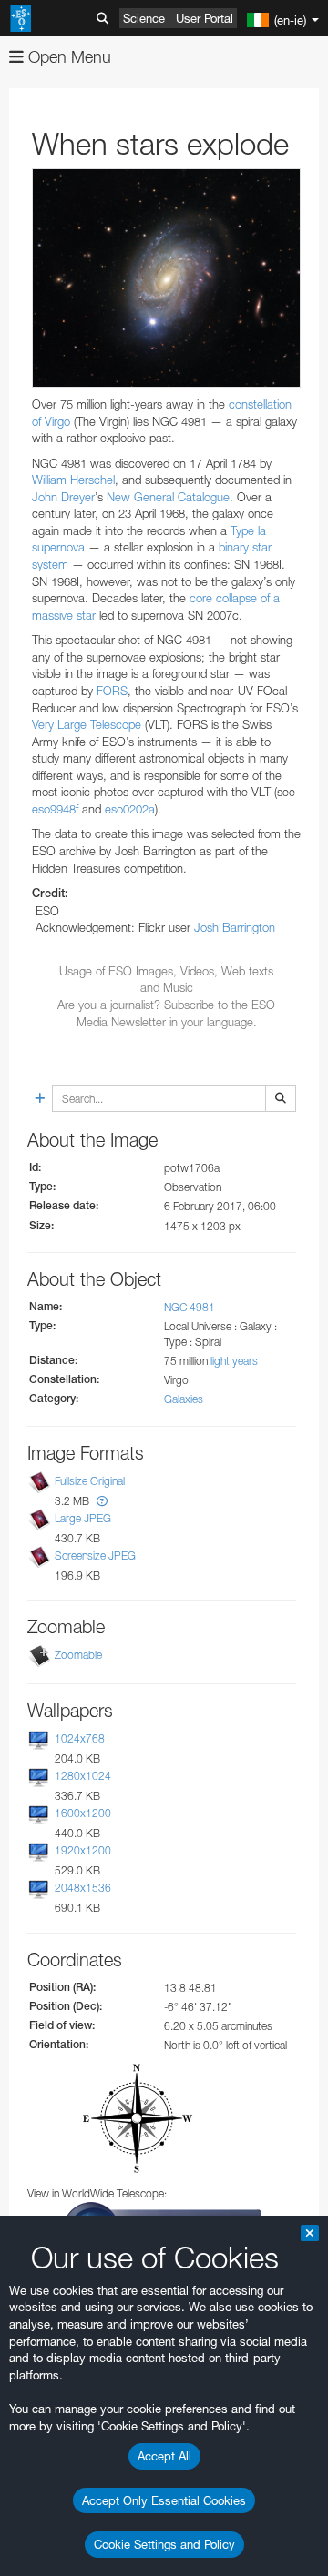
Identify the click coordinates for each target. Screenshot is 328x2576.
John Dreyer (63, 497)
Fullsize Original (90, 1481)
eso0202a (130, 809)
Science (144, 18)
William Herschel (73, 480)
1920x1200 (83, 1850)
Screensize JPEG (95, 1556)
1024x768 (80, 1738)
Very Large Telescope (87, 724)
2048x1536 (83, 1889)
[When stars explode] (166, 278)
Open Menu (67, 57)
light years (234, 1361)
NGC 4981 (190, 1307)
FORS (112, 691)
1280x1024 (83, 1776)
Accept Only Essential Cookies (164, 2500)
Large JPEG (83, 1518)
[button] (102, 1501)
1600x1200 (83, 1813)
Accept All (164, 2456)
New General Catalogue (168, 497)
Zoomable (78, 1655)
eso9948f (55, 809)
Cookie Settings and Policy (164, 2544)
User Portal (205, 18)
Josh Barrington (235, 927)
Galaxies (184, 1399)
